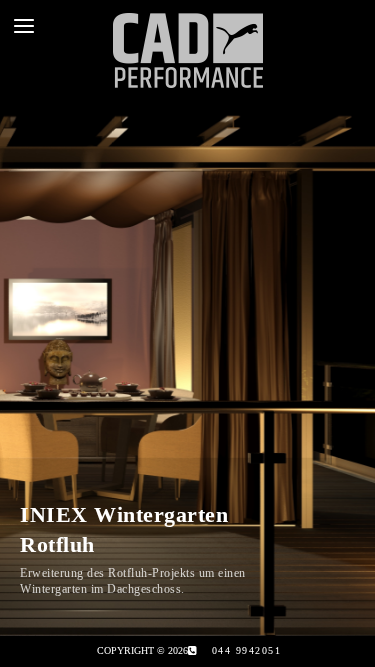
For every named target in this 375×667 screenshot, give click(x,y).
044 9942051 (247, 650)
